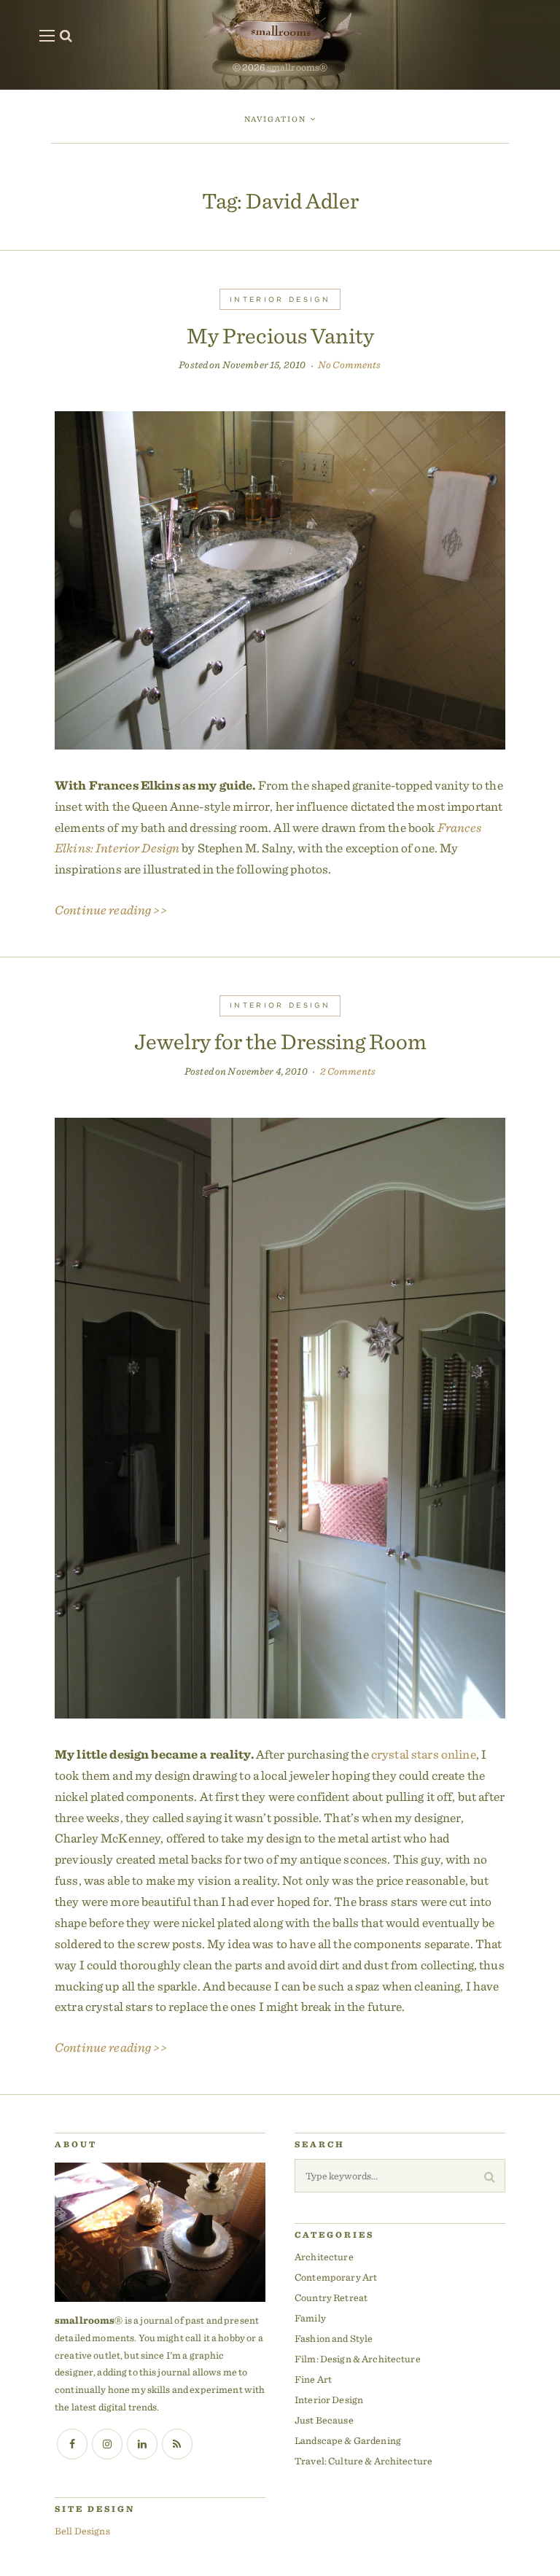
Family (310, 2318)
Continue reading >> (111, 910)
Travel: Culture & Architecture (363, 2461)
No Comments (350, 365)
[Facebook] (72, 2444)
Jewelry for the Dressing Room (280, 1041)
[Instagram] (107, 2444)
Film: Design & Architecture (358, 2359)
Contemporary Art (336, 2277)
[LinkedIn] (142, 2444)
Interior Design (280, 299)
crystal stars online (424, 1754)
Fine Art (313, 2379)
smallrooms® (297, 67)
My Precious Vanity (280, 335)
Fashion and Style (334, 2338)
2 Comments (348, 1071)
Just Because (324, 2420)
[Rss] (177, 2444)
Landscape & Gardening (348, 2440)
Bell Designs (82, 2531)
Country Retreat (331, 2297)
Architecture (324, 2257)
